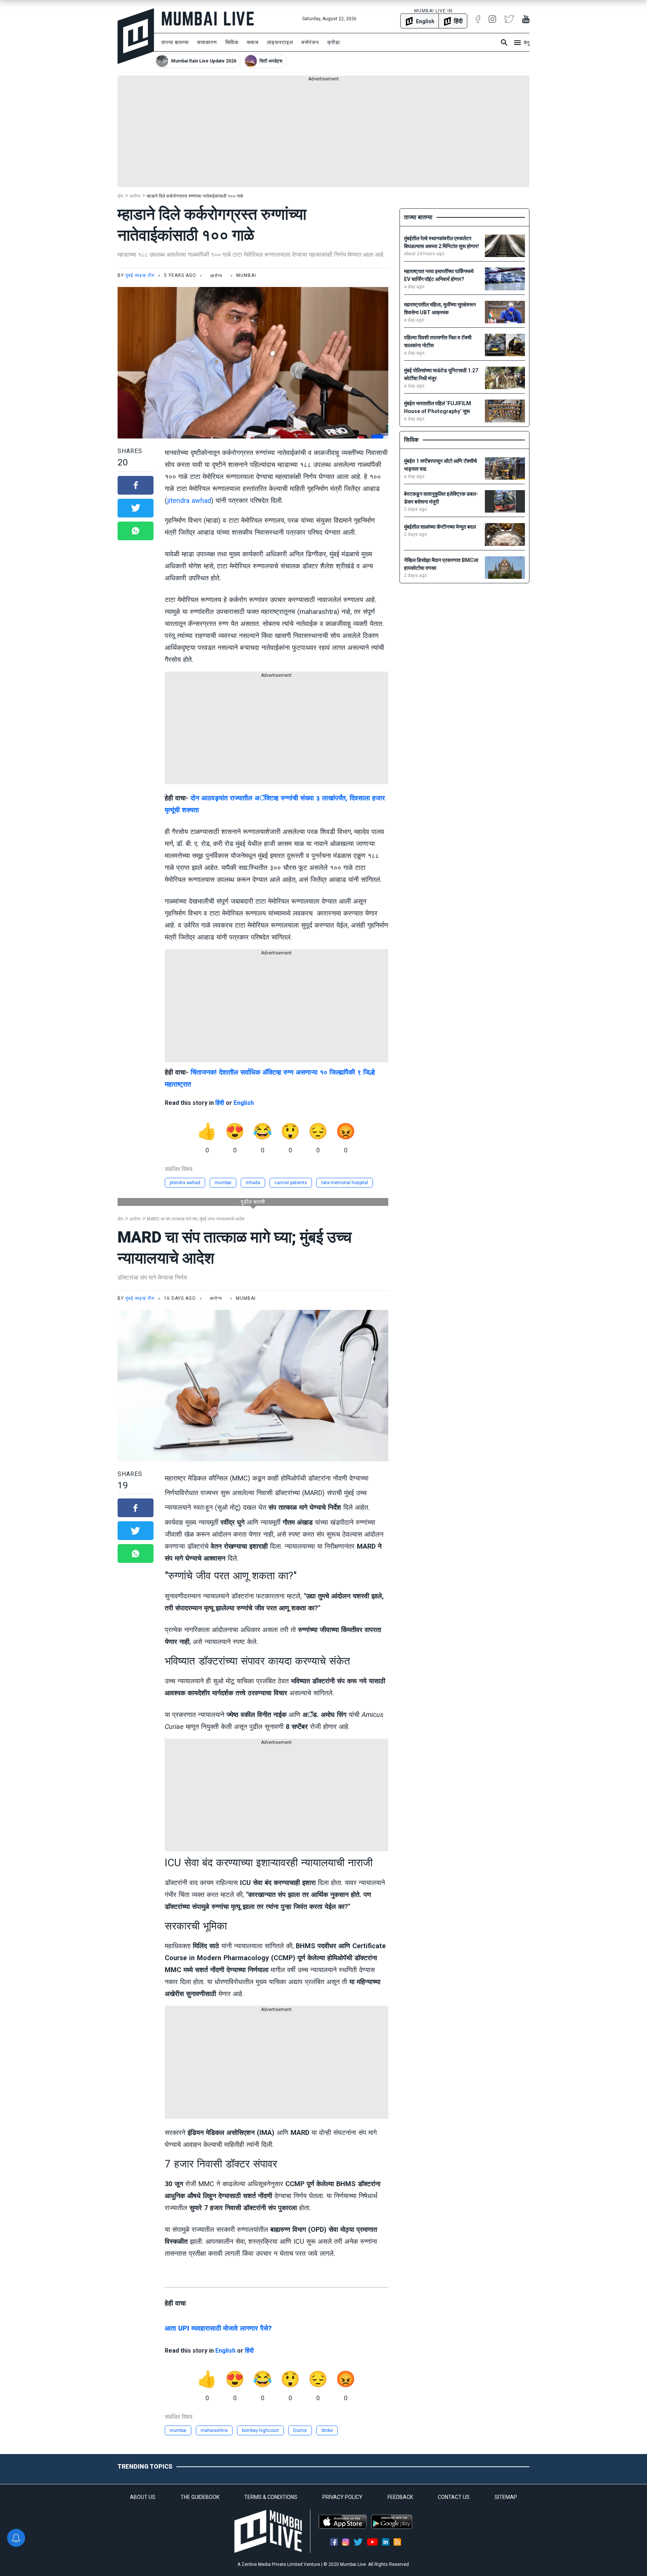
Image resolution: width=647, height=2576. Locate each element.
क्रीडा (334, 42)
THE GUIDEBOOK (200, 2497)
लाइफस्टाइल (280, 42)
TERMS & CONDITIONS (271, 2497)
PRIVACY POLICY (342, 2497)
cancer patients (291, 1183)
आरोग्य (135, 196)
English (244, 1103)
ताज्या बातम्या (175, 42)
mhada (253, 1183)
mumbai (223, 1183)
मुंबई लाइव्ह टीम (140, 275)
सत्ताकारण (207, 42)
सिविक (232, 42)
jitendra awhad (189, 500)
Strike (327, 2430)
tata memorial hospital (345, 1183)
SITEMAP (506, 2497)
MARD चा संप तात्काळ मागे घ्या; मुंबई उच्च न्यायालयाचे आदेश (196, 1219)
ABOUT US (143, 2497)
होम (120, 196)
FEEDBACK (400, 2497)
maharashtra (214, 2430)
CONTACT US (454, 2497)
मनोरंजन (310, 42)
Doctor (300, 2430)
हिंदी (220, 1103)
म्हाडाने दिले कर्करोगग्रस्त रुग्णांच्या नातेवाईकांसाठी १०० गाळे (195, 196)
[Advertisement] (323, 135)
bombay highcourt (260, 2430)
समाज (253, 42)
